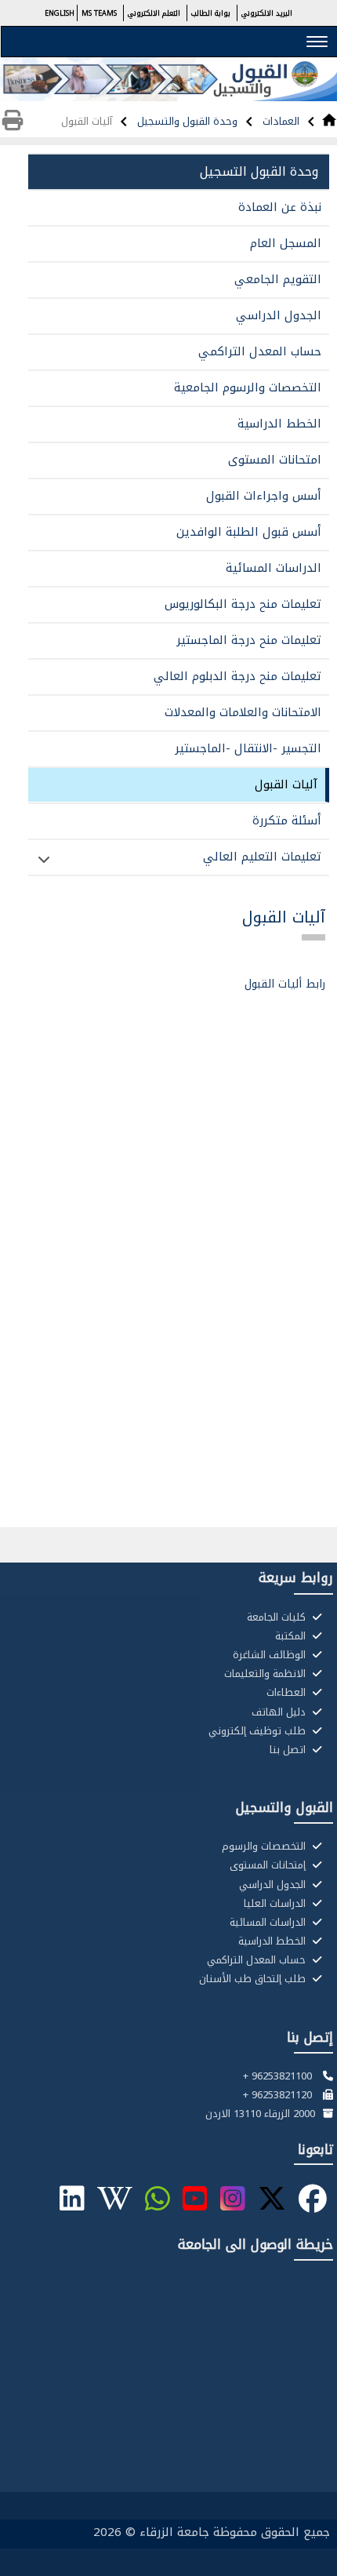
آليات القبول (286, 784)
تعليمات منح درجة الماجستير (249, 640)
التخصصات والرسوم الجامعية (248, 387)
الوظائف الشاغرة (271, 1655)
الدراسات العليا (276, 1904)
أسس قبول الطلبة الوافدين (249, 532)
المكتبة (292, 1636)
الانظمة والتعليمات (266, 1674)
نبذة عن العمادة (280, 207)
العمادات (279, 121)
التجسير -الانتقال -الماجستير (248, 748)
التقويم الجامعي (278, 279)
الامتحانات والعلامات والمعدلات (243, 712)
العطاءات (288, 1693)
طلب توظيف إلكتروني (259, 1731)
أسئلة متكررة (287, 820)
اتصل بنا (289, 1750)
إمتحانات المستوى (269, 1865)
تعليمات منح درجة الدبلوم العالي (237, 676)
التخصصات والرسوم (265, 1846)
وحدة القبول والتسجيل (186, 121)
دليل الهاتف (280, 1712)
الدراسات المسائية (274, 568)
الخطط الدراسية (279, 424)
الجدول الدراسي (279, 315)
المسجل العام (286, 243)
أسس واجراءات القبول (264, 496)
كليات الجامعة (278, 1617)
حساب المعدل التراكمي (260, 351)
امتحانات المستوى (275, 460)
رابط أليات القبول (285, 984)
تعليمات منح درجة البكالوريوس (243, 604)
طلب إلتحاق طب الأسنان (254, 1979)
